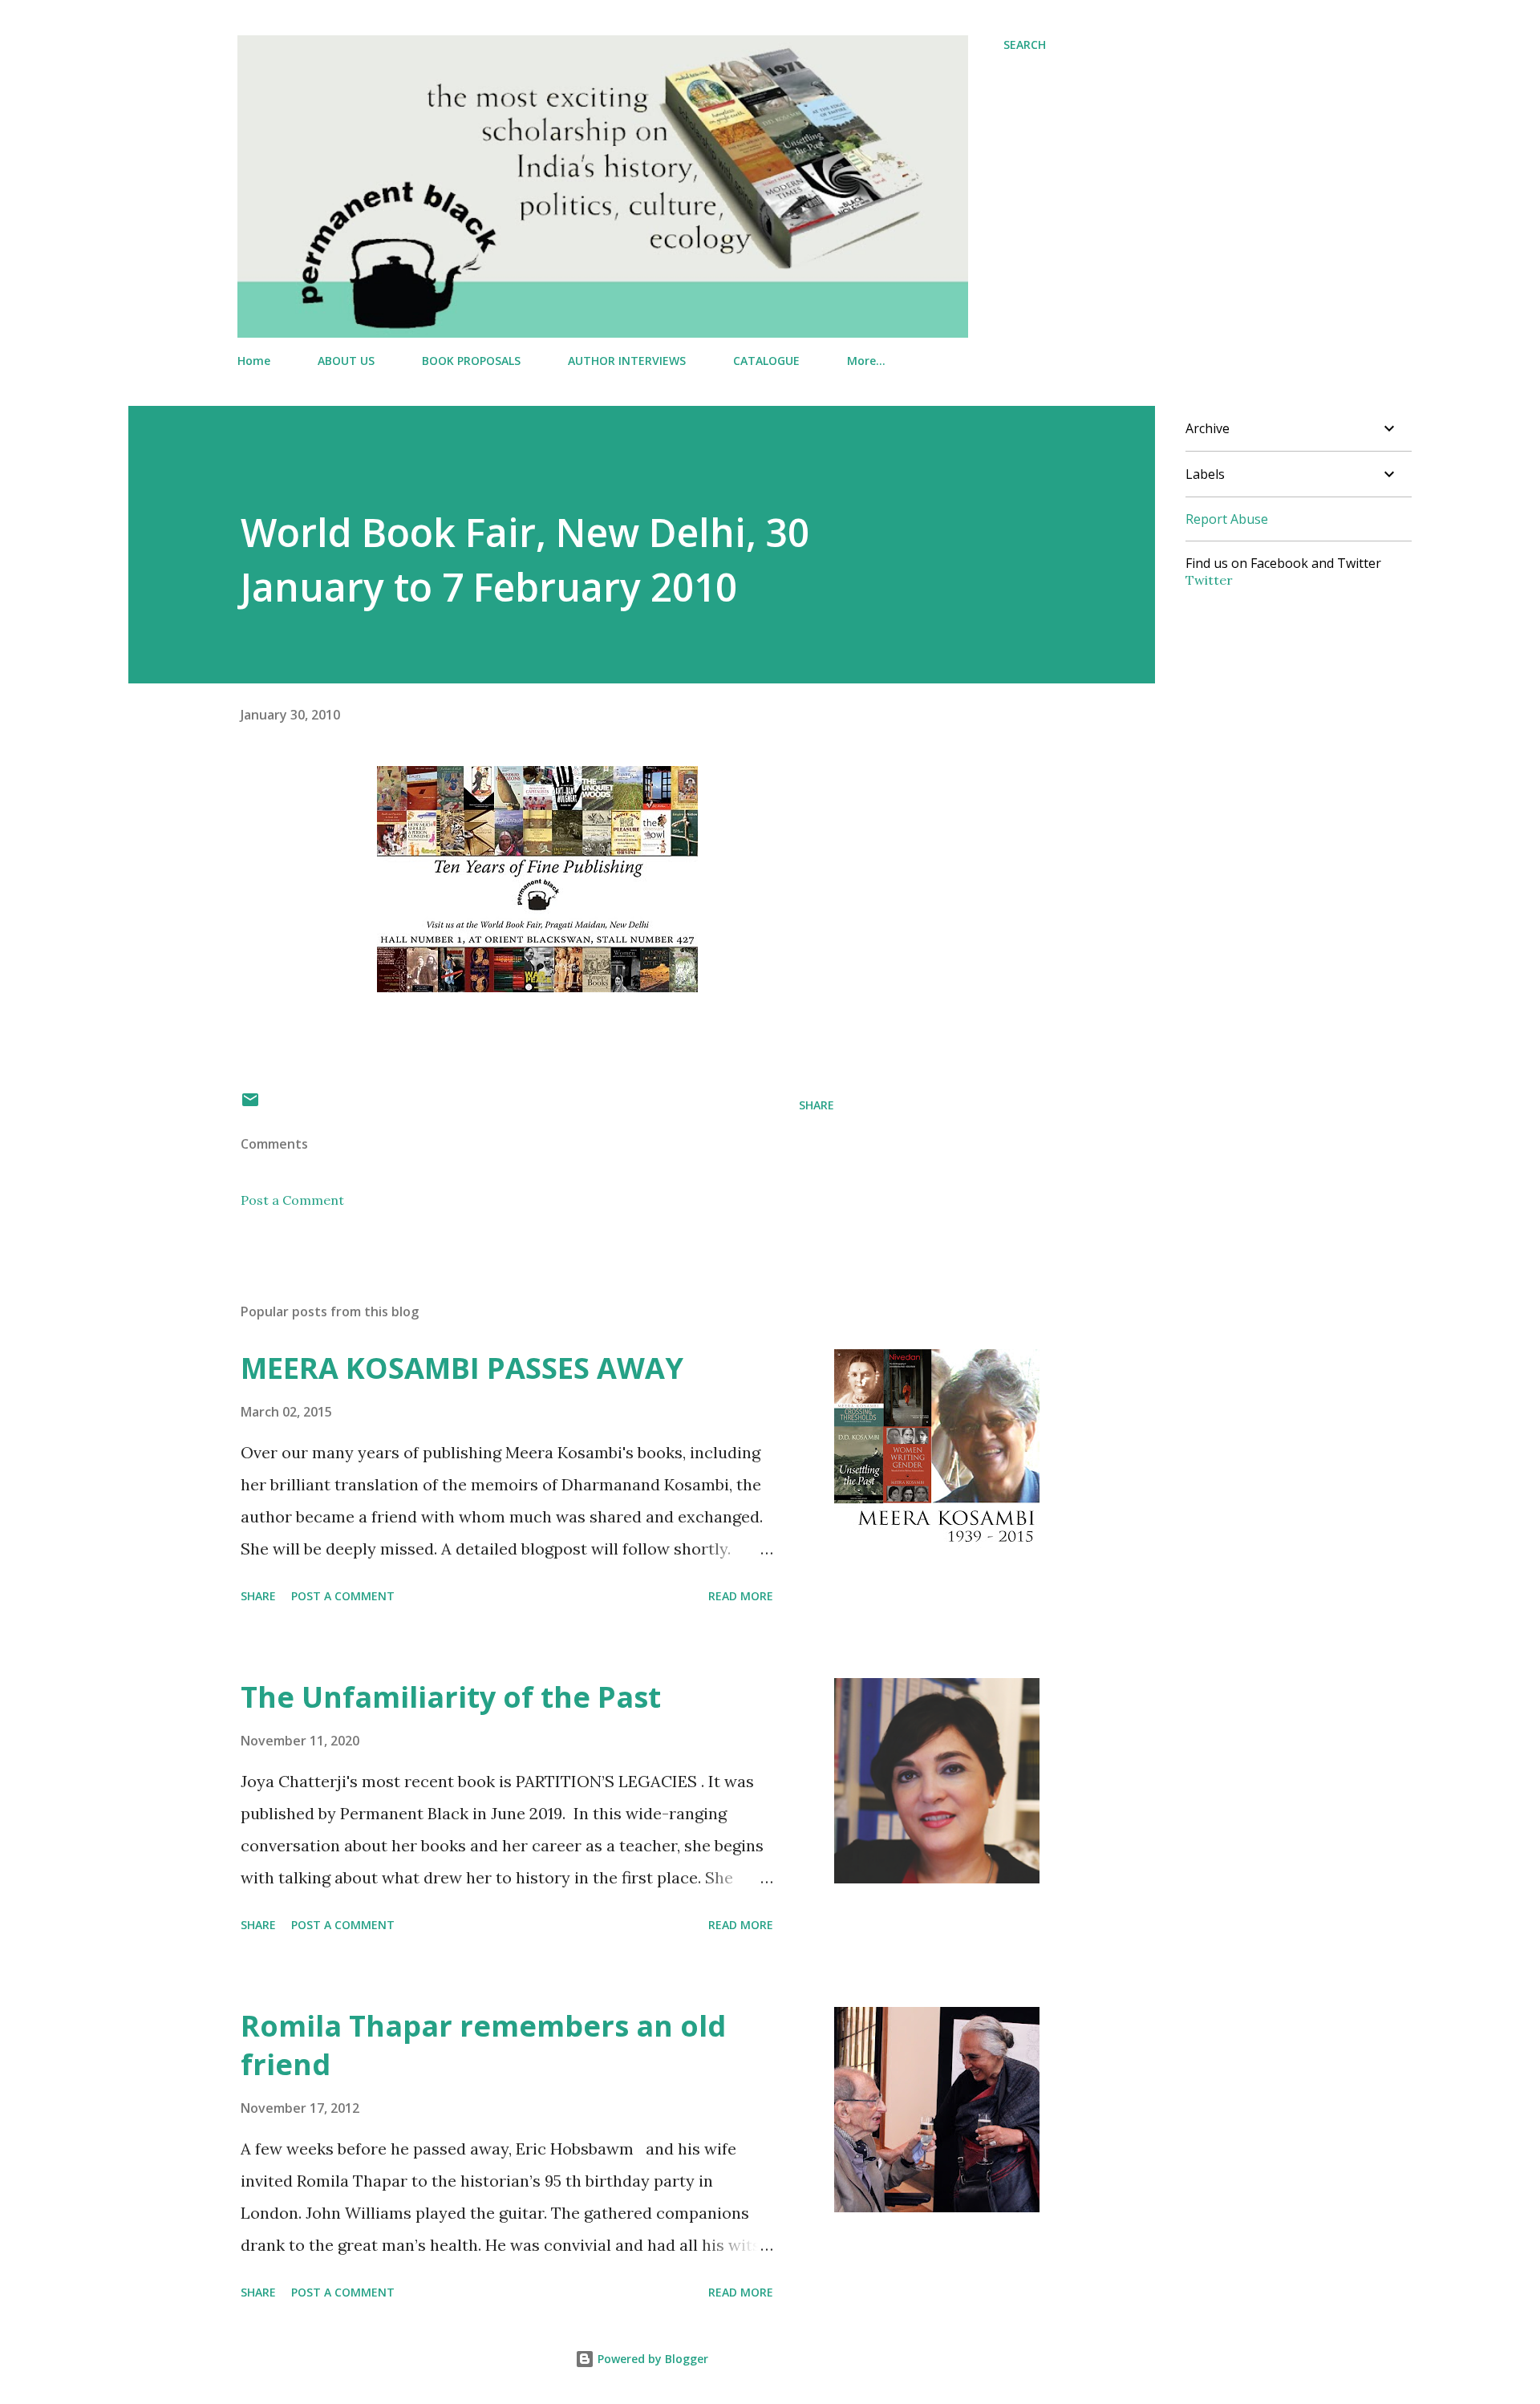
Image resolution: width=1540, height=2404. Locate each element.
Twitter (1209, 580)
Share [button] (817, 1105)
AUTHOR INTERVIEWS (627, 361)
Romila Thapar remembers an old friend (483, 2045)
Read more (741, 1596)
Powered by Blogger (651, 2359)
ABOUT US (346, 361)
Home (254, 361)
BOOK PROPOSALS (471, 361)
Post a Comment (292, 1200)
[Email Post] (250, 1105)
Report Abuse (1227, 519)
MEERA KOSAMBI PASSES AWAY (462, 1368)
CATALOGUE (766, 361)
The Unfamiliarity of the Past (451, 1697)
